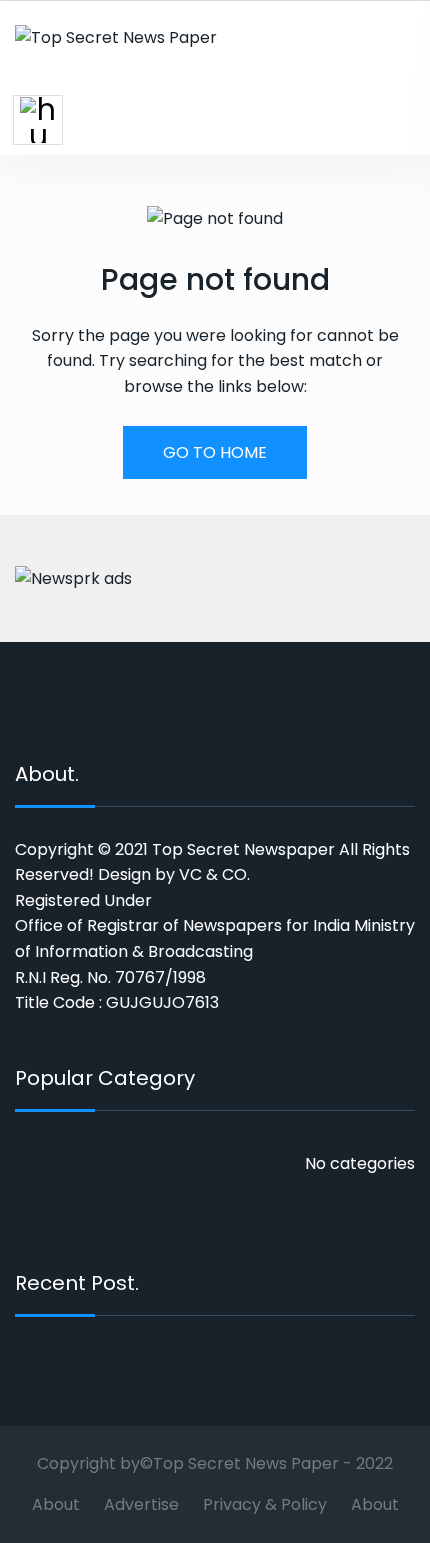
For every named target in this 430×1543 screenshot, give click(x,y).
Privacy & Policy (265, 1504)
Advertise (141, 1504)
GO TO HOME (215, 452)
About (56, 1504)
